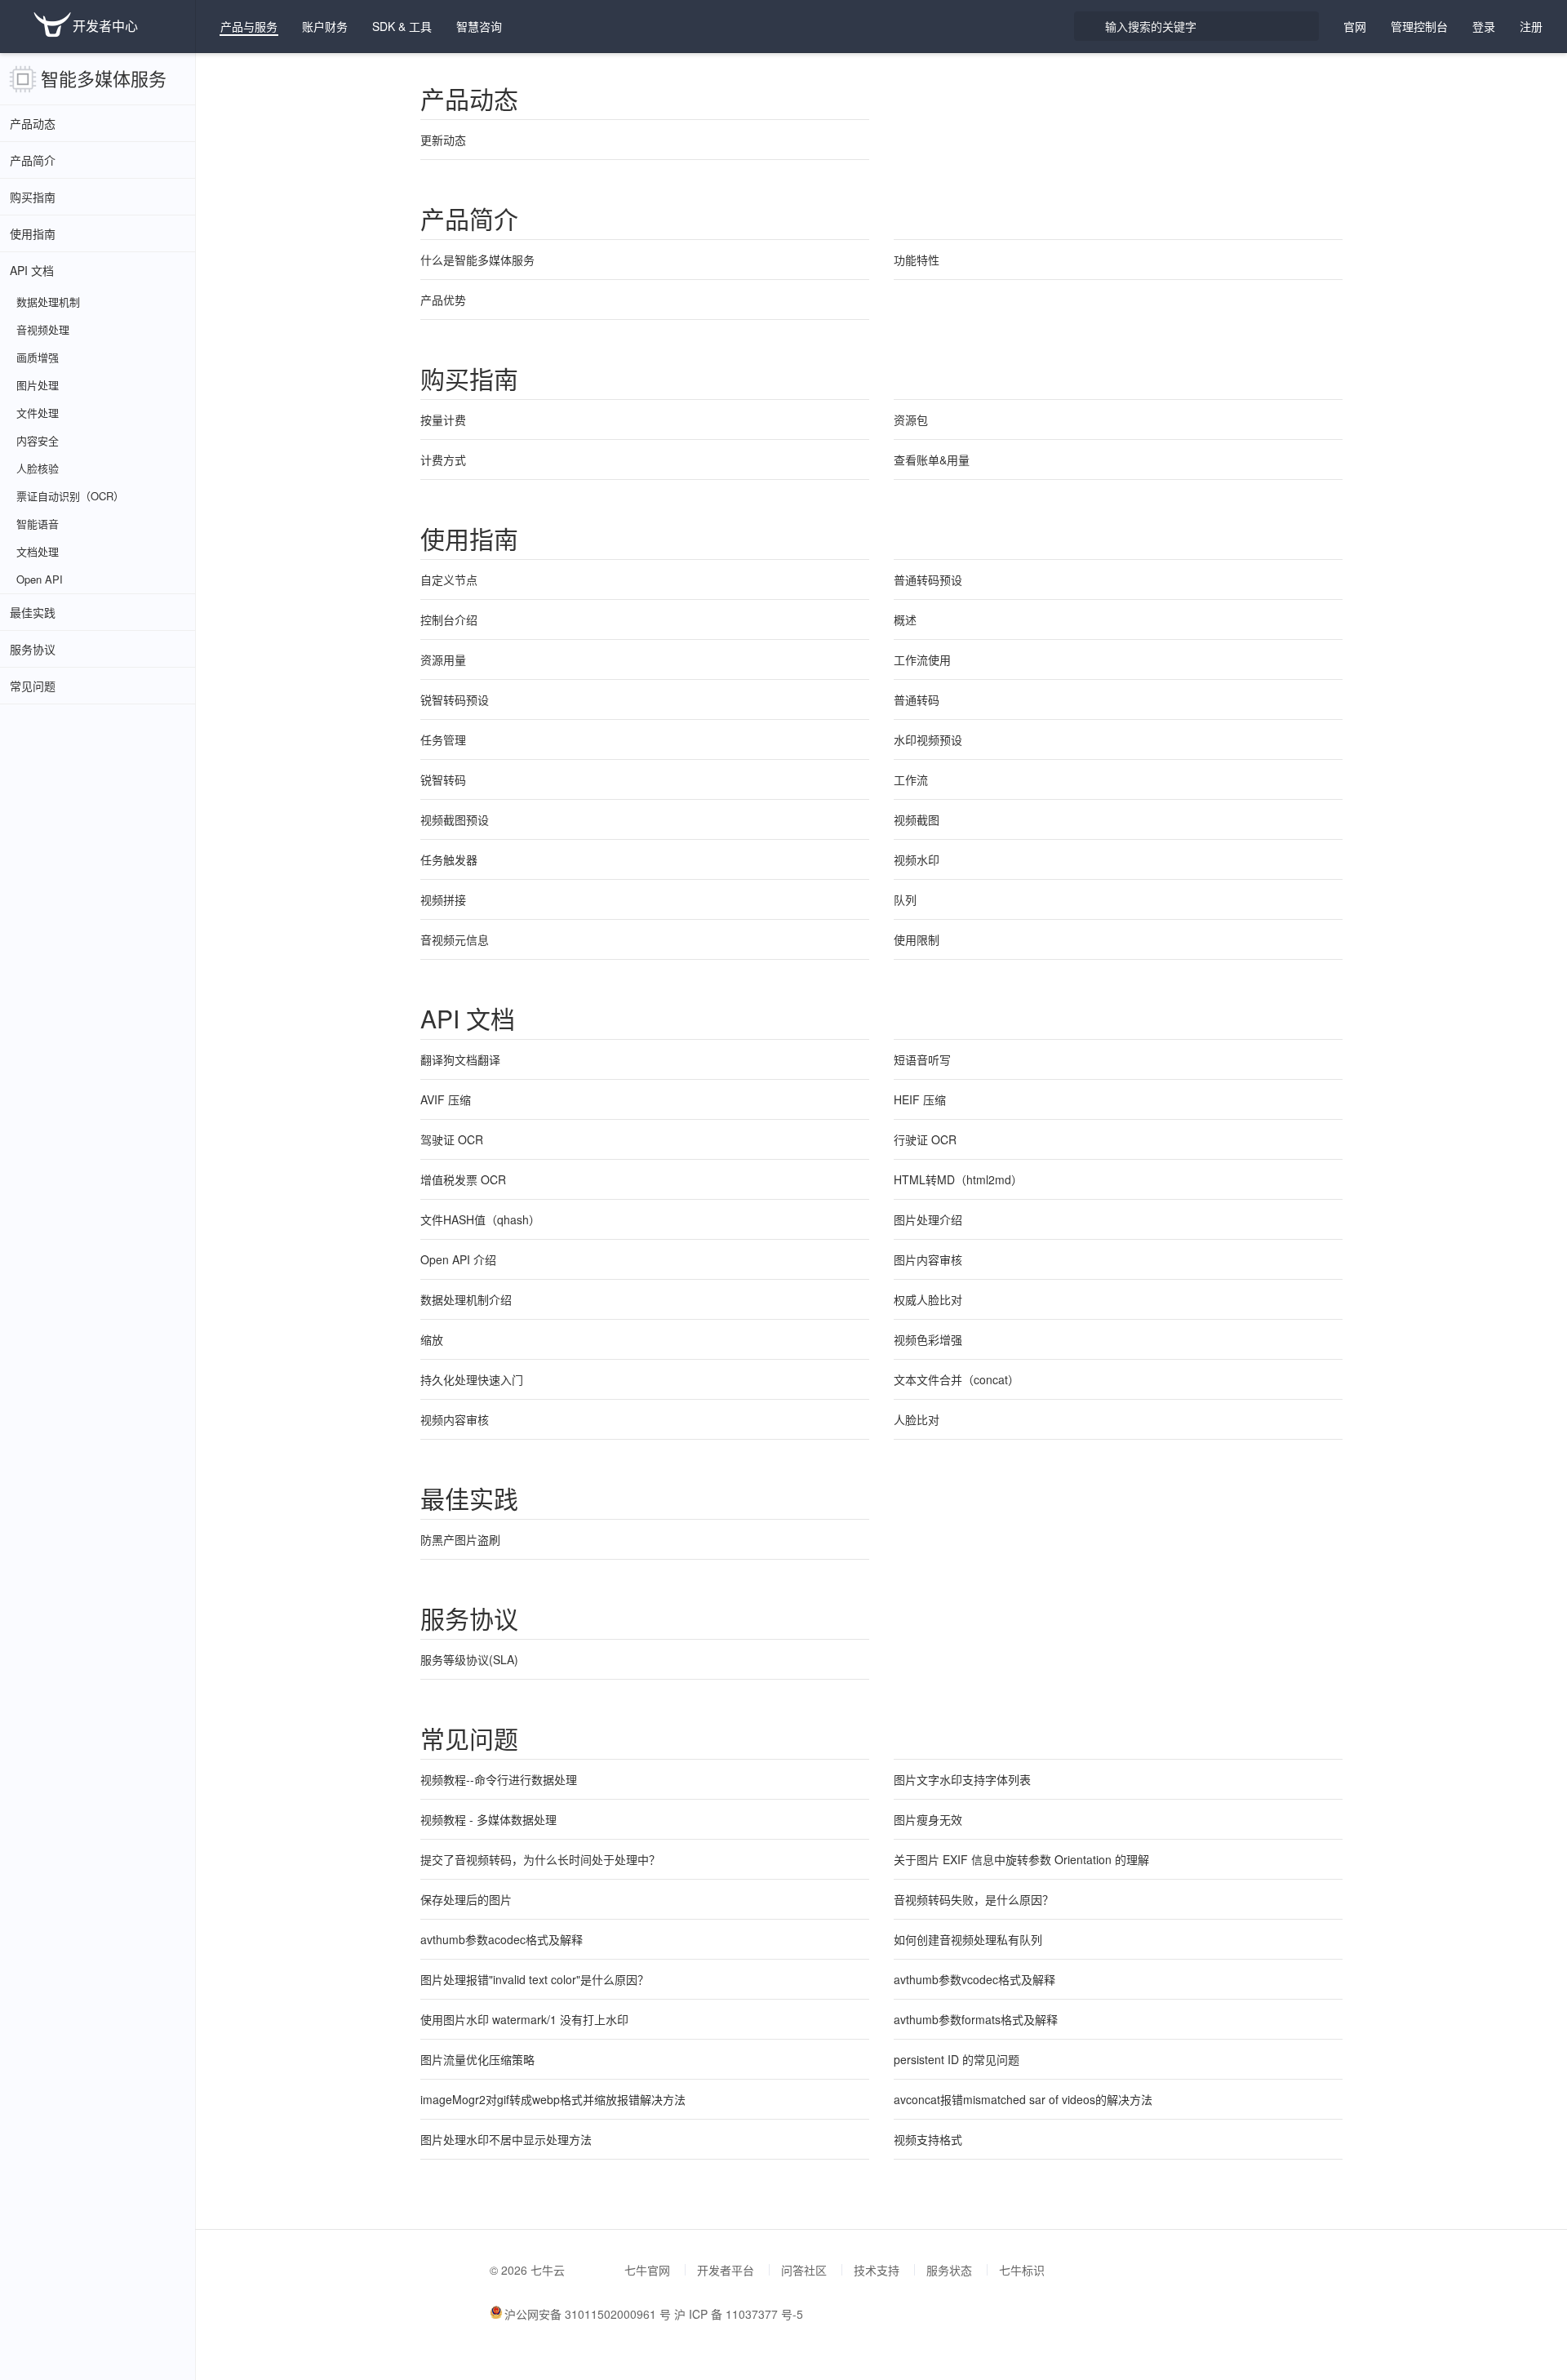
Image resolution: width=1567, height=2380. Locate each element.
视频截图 (917, 819)
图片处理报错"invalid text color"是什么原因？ (535, 1979)
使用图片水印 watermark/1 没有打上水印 (524, 2019)
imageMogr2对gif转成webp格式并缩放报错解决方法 (553, 2099)
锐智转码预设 (455, 699)
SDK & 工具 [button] (402, 26)
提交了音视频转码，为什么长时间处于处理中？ (540, 1859)
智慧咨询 (479, 26)
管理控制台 (1419, 26)
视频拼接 (443, 899)
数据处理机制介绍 (466, 1299)
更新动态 (443, 140)
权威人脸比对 (928, 1299)
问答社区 (804, 2270)
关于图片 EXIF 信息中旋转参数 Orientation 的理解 (1021, 1859)
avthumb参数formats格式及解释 (976, 2019)
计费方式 (443, 460)
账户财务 (325, 26)
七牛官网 (647, 2270)
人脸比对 (917, 1419)
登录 (1484, 26)
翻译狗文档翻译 (460, 1059)
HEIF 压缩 (920, 1099)
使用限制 (917, 939)
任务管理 (443, 739)
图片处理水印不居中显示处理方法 (506, 2139)
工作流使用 (922, 659)
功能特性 (917, 260)
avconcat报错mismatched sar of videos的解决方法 (1023, 2099)
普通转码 (917, 699)
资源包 (911, 420)
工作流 (911, 779)
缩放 (432, 1339)
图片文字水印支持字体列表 (962, 1779)
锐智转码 (443, 779)
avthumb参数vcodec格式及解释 (974, 1979)
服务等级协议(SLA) (469, 1659)
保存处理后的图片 (466, 1899)
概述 (905, 619)
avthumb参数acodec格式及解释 (502, 1939)
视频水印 (917, 859)
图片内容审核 (928, 1259)
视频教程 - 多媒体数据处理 (488, 1819)
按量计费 (443, 420)
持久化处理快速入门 (472, 1379)
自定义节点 (449, 579)
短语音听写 (922, 1059)
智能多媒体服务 (104, 78)
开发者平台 (726, 2270)
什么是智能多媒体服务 (477, 260)
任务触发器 (449, 859)
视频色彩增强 (928, 1339)
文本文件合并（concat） (957, 1379)
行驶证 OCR (925, 1139)
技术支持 (877, 2270)
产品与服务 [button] (249, 26)
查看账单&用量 (932, 460)
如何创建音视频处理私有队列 (968, 1939)
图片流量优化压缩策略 (477, 2059)
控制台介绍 (449, 619)
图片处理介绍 (928, 1219)
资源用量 (443, 659)
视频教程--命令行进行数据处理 (499, 1779)
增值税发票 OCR (463, 1179)
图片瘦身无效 (928, 1819)
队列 (905, 899)
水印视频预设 (928, 739)
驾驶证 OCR (452, 1139)
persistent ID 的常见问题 (957, 2059)
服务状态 (949, 2270)
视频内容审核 (455, 1419)
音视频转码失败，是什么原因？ (974, 1899)
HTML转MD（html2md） (958, 1179)
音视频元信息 (455, 939)
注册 (1531, 26)
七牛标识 (1022, 2270)
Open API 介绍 (458, 1259)
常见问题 (33, 686)
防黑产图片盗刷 (460, 1539)
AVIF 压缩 (446, 1099)
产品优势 (443, 300)
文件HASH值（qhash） (480, 1219)
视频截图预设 (455, 819)
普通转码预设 (928, 579)
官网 (1355, 26)
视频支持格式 (928, 2139)
